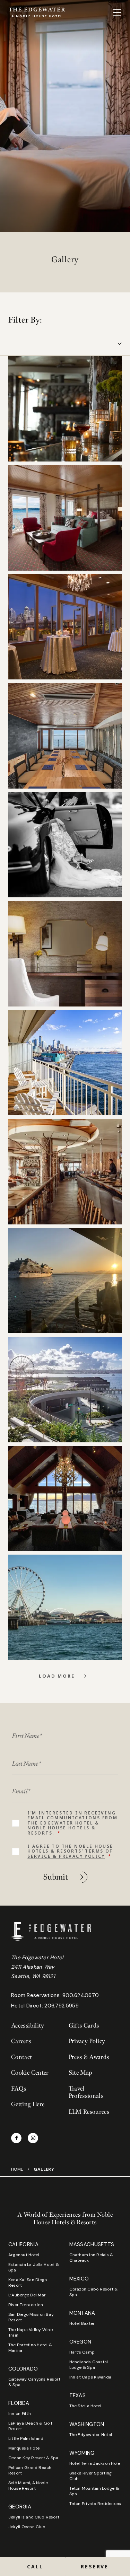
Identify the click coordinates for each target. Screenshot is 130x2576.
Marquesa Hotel (24, 2448)
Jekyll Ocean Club (27, 2527)
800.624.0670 (81, 1995)
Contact (22, 2057)
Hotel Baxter (82, 2323)
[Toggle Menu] (117, 12)
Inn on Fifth (20, 2414)
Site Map (80, 2073)
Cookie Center (30, 2073)
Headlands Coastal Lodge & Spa (89, 2365)
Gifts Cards (84, 2026)
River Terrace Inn (26, 2305)
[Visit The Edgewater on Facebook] (16, 2138)
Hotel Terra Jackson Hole (95, 2463)
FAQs (19, 2089)
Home (17, 2169)
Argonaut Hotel (24, 2255)
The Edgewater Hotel (91, 2435)
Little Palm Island (26, 2438)
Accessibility (28, 2026)
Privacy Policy (87, 2041)
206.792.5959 (62, 2006)
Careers (21, 2041)
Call (35, 2566)
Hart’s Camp (82, 2352)
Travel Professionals (86, 2093)
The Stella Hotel (85, 2406)
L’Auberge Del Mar (27, 2295)
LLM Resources (89, 2112)
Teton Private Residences (95, 2504)
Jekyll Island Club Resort (34, 2517)
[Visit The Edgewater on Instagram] (33, 2138)
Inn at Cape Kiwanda (90, 2377)
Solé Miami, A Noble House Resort (28, 2486)
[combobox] (65, 344)
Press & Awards (89, 2057)
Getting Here (28, 2104)
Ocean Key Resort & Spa (33, 2458)
